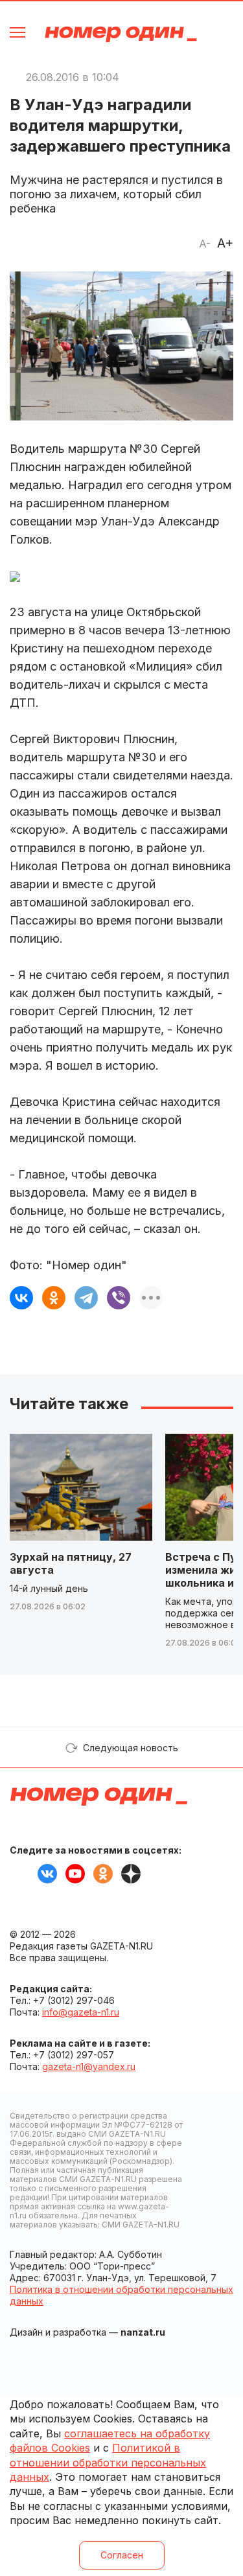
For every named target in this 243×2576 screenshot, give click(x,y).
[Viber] (119, 1298)
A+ (225, 243)
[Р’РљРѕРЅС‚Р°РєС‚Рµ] (21, 1298)
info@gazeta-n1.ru (81, 2012)
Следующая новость (131, 1748)
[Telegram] (86, 1298)
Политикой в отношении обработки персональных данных (108, 2462)
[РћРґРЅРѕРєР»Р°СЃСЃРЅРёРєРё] (54, 1298)
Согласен (122, 2555)
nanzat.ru (143, 2332)
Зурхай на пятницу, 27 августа (71, 1563)
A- (205, 244)
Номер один (121, 34)
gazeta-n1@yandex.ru (89, 2066)
